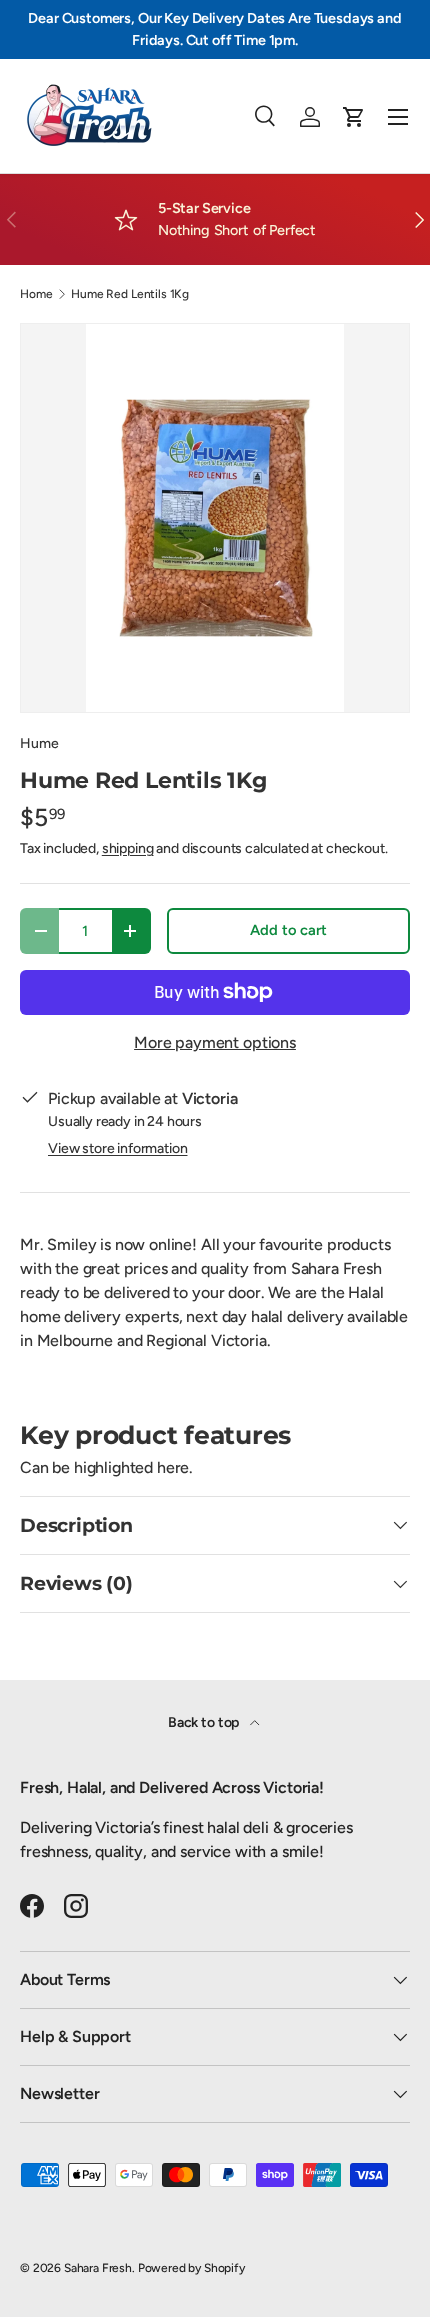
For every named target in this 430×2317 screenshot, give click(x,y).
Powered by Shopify (191, 2268)
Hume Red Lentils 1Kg (130, 294)
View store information (117, 1148)
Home (36, 294)
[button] (354, 117)
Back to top (205, 1722)
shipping (128, 848)
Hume (39, 743)
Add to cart (288, 930)
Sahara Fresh (98, 2268)
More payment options (215, 1042)
